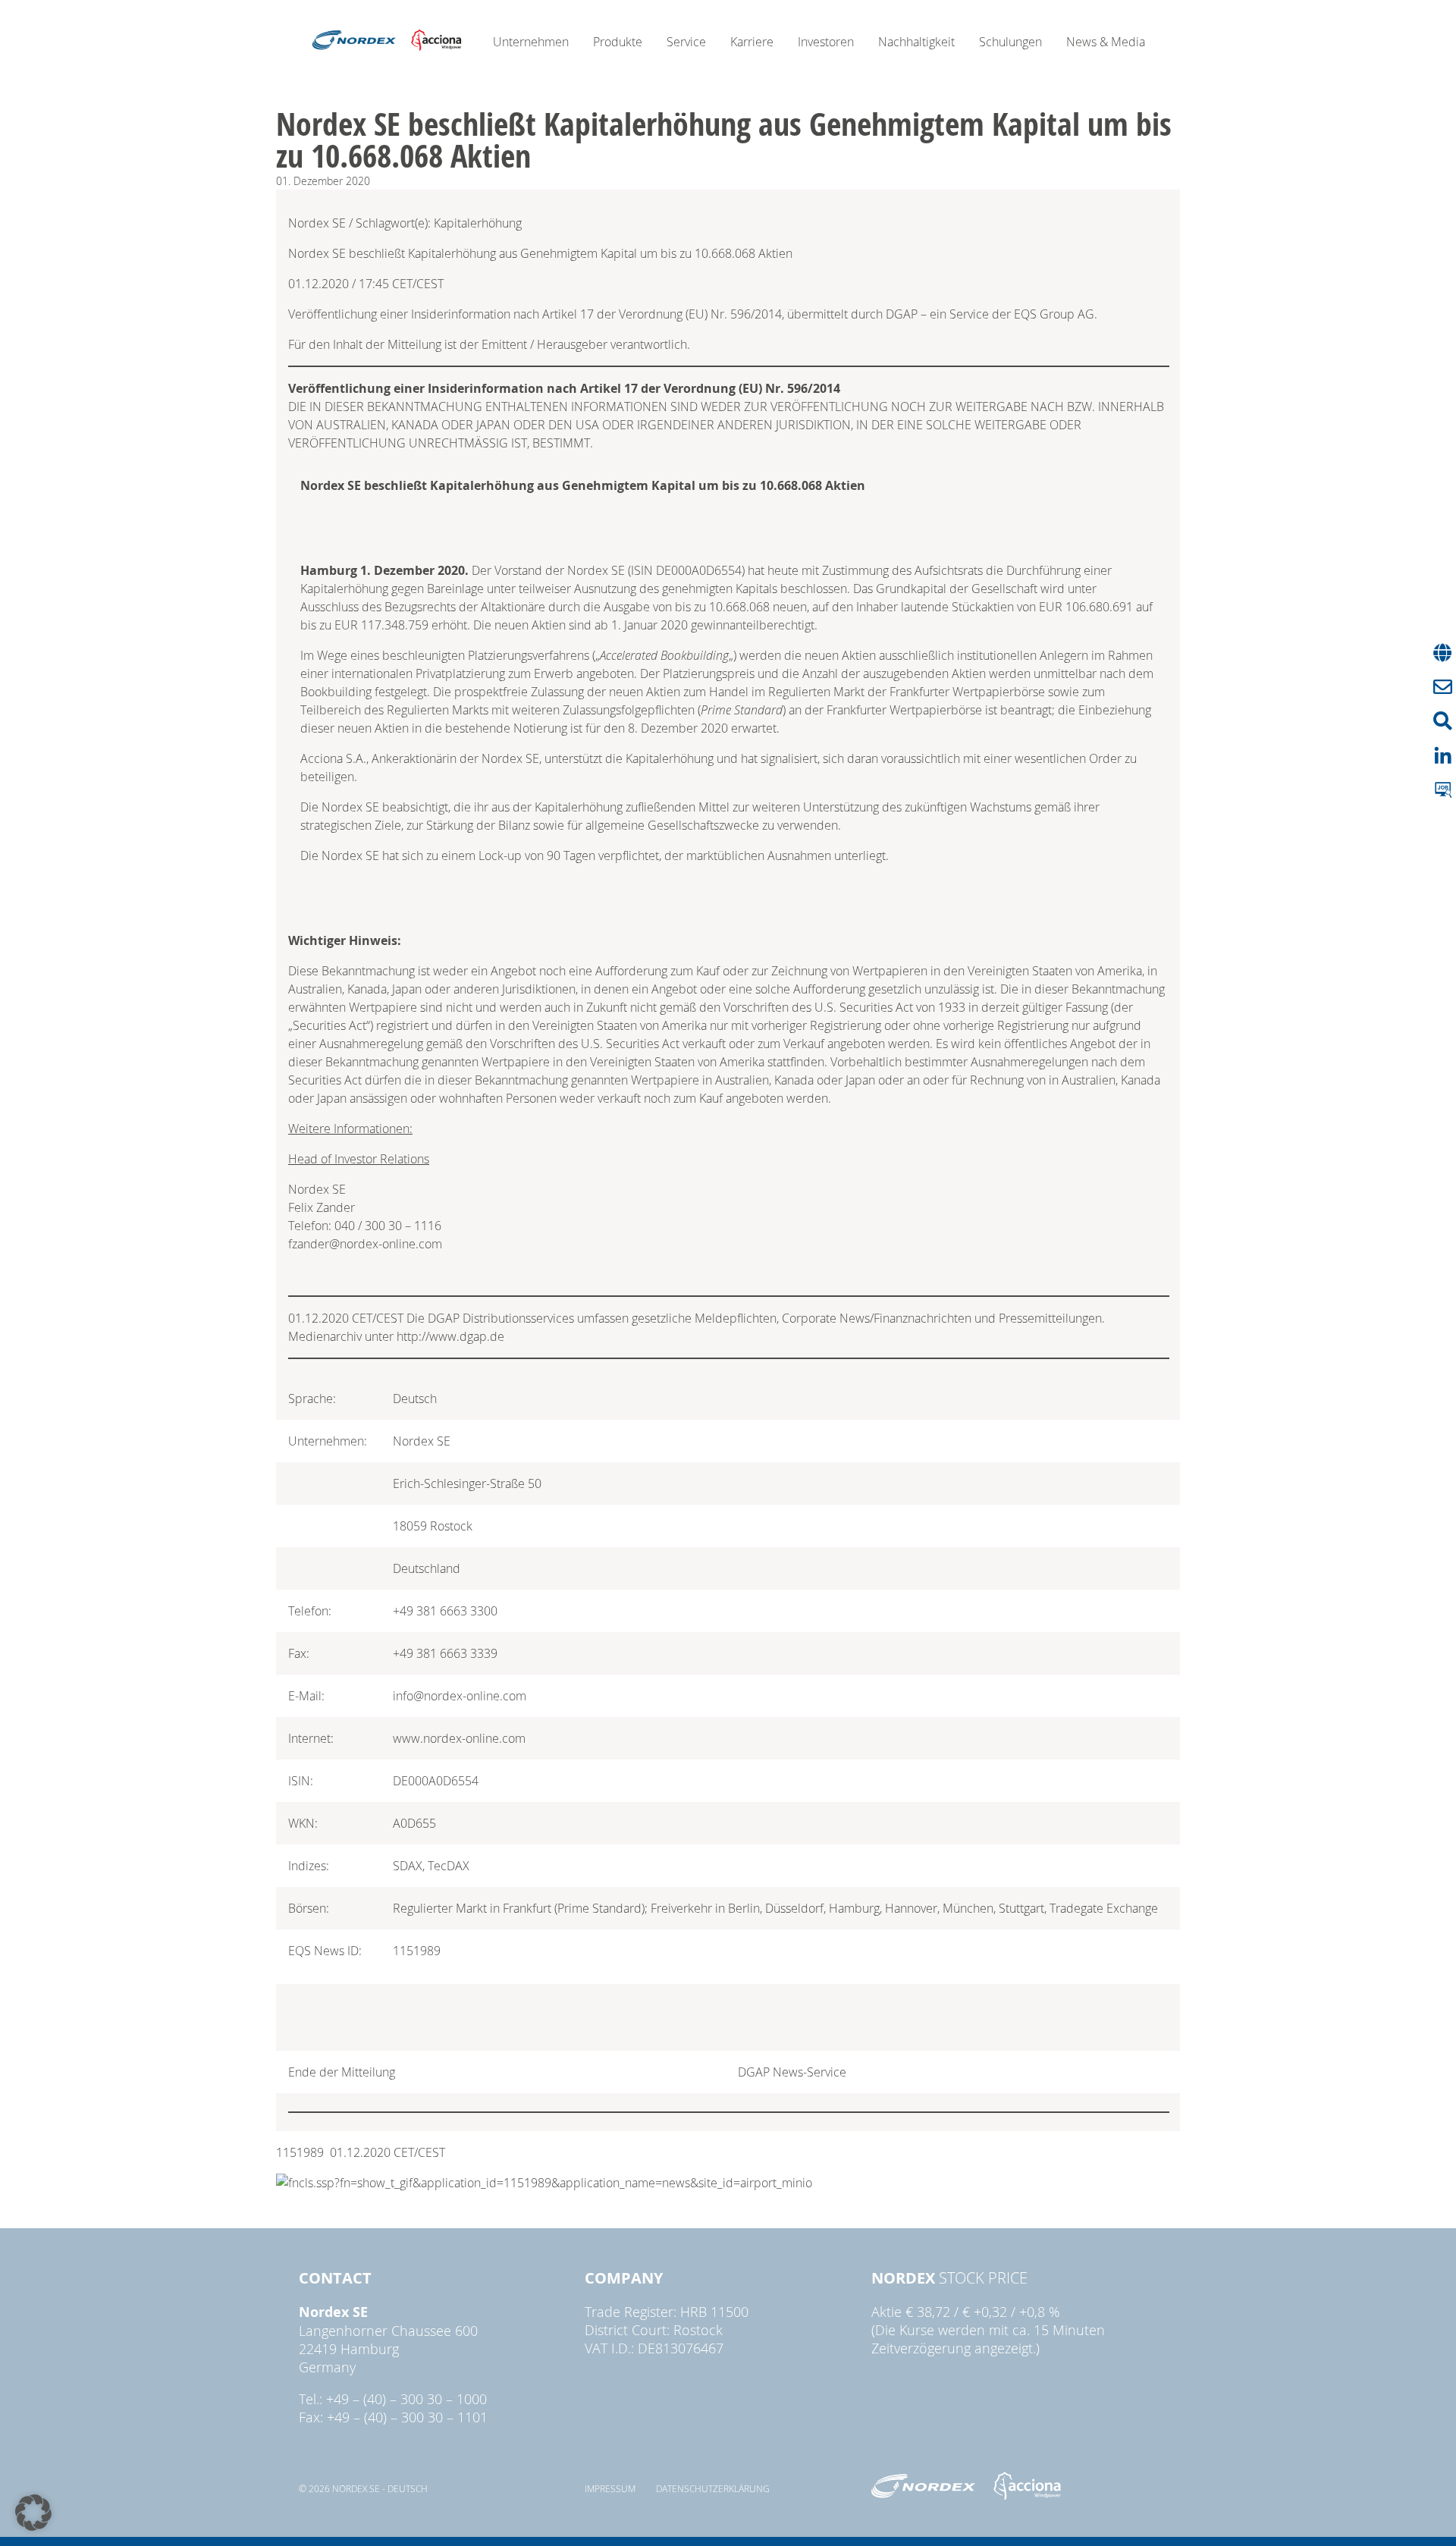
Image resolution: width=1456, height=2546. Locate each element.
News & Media (1106, 42)
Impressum (610, 2488)
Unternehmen (531, 42)
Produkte (618, 42)
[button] (33, 2513)
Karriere (752, 42)
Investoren (826, 42)
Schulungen (1010, 42)
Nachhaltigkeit (916, 42)
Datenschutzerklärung (713, 2488)
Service (686, 42)
